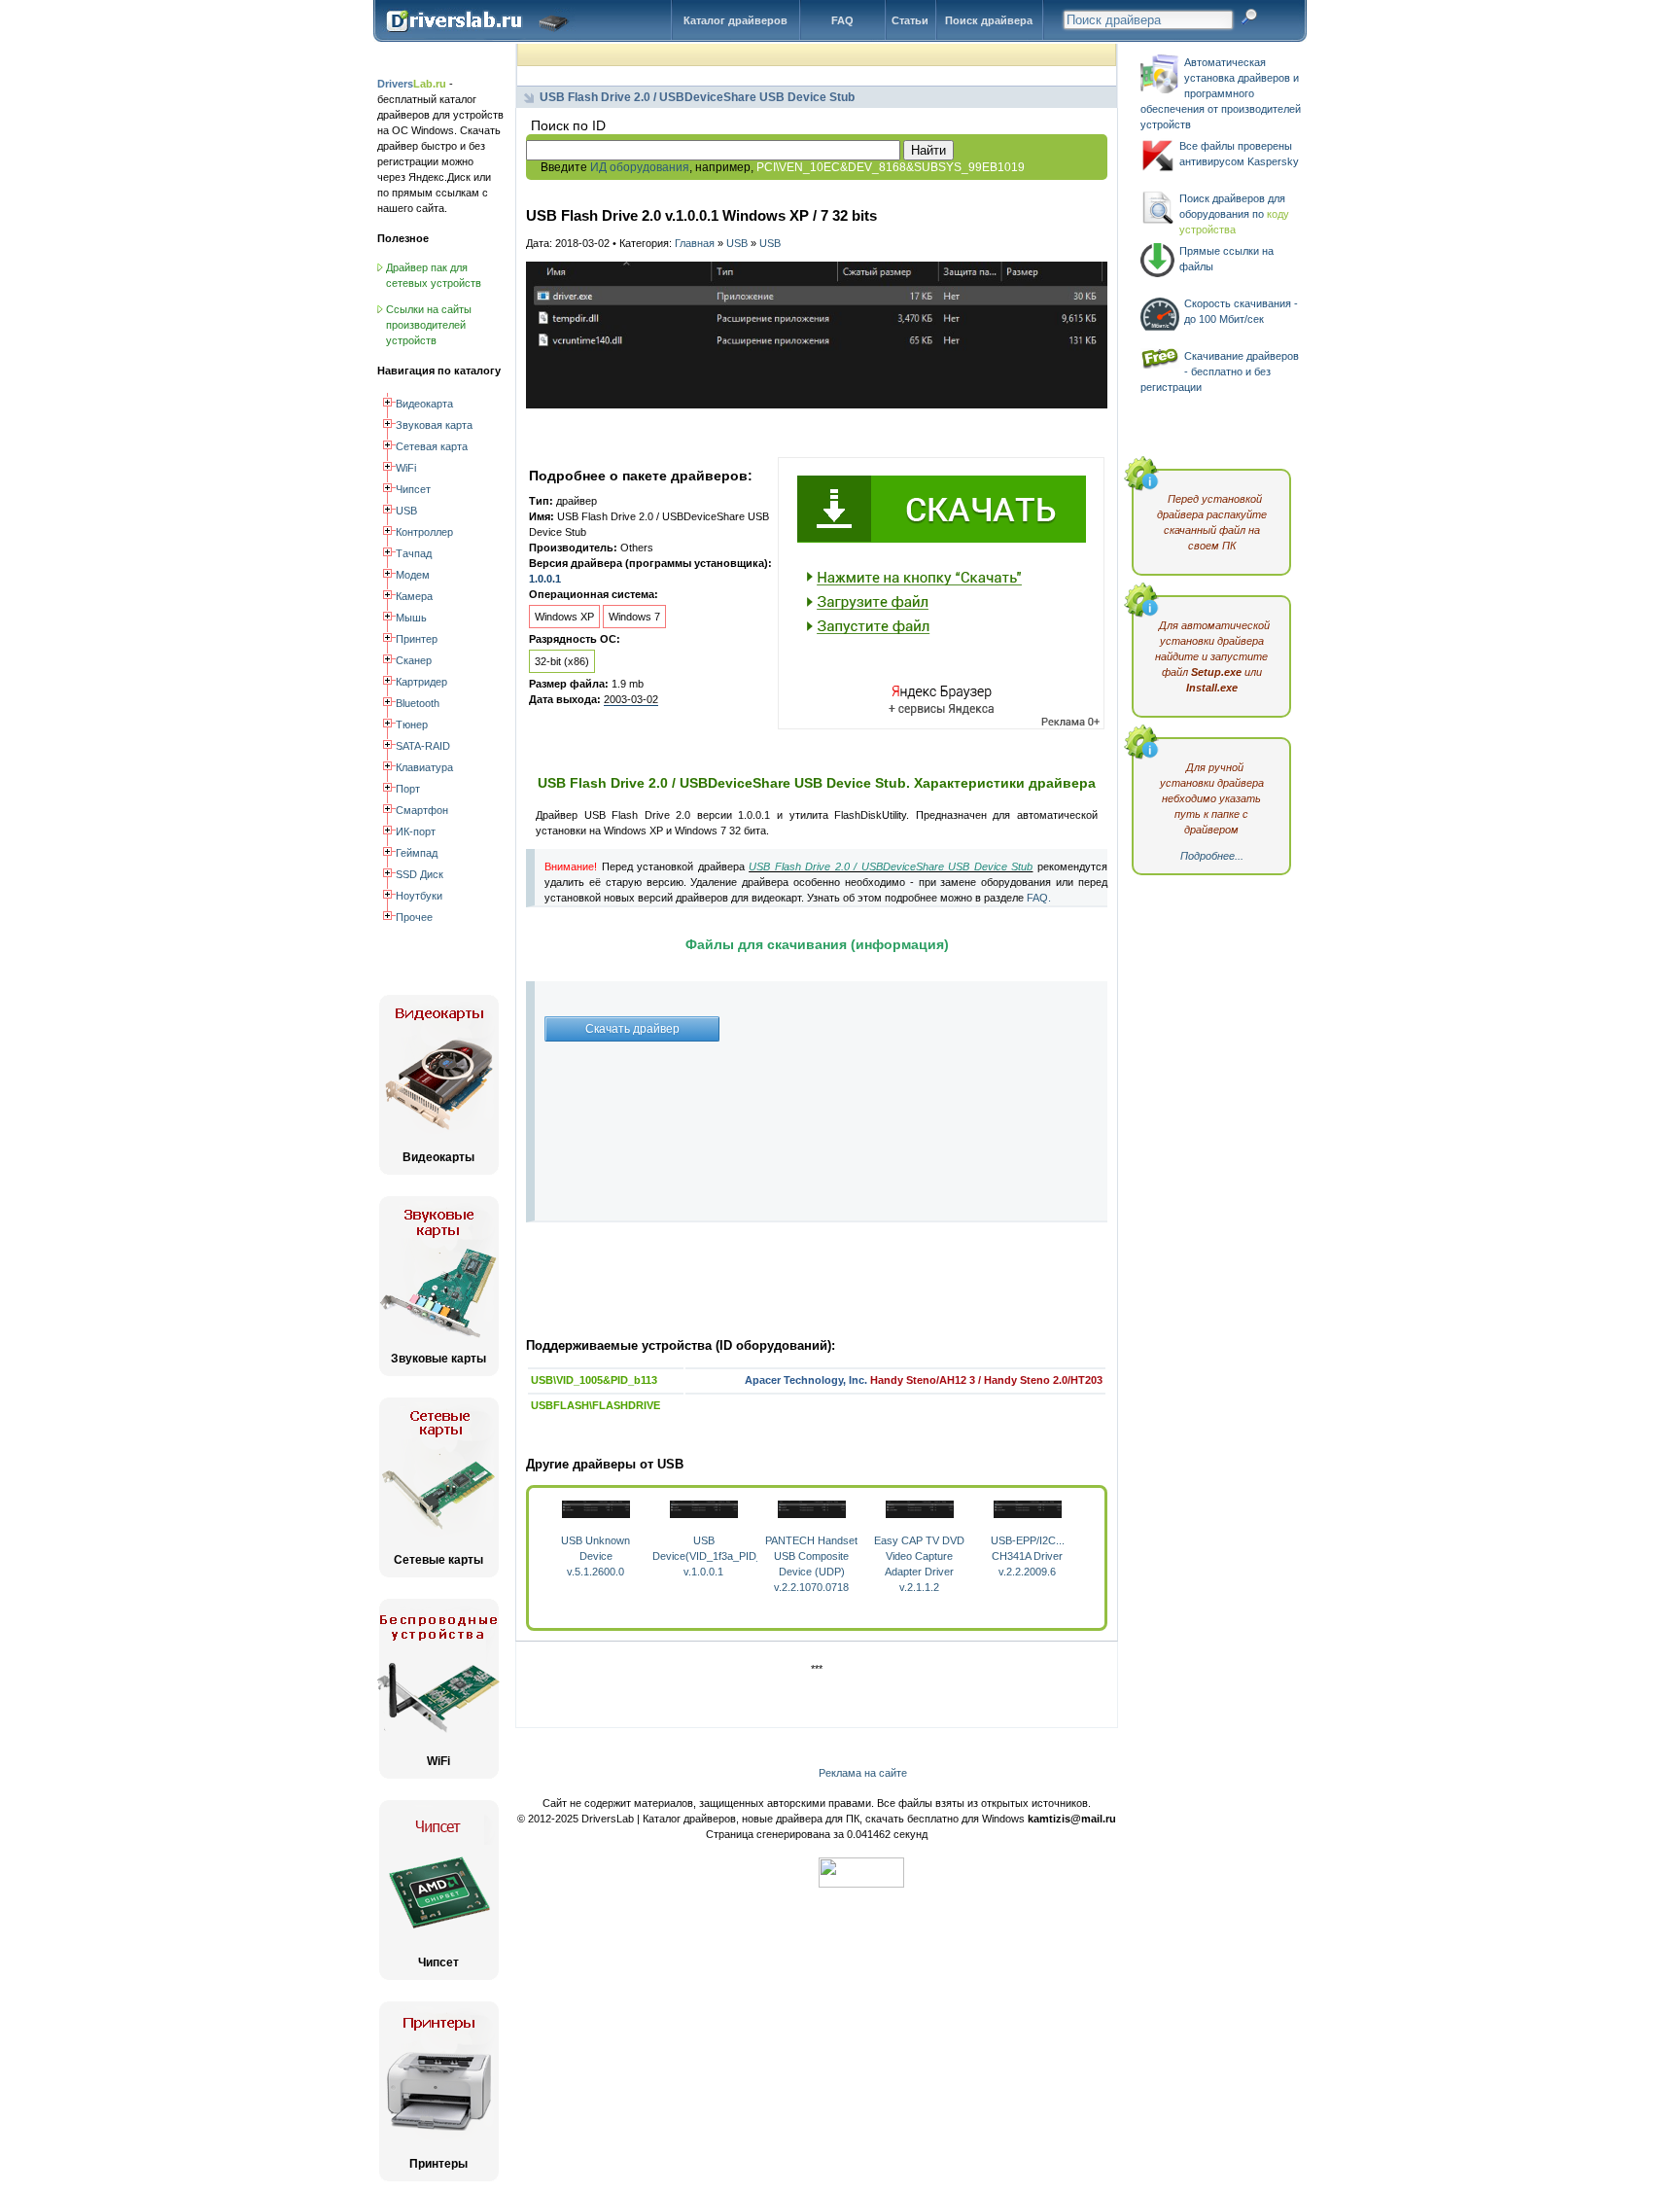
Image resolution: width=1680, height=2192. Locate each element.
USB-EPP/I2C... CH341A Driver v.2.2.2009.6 (1028, 1556)
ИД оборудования (640, 167)
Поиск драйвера (989, 20)
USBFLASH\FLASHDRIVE (595, 1405)
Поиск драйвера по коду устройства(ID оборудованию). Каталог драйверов (482, 36)
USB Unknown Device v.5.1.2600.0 (595, 1556)
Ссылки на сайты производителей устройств (429, 325)
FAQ (842, 20)
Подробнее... (1212, 856)
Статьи (910, 20)
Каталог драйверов (735, 20)
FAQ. (1039, 898)
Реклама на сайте (863, 1773)
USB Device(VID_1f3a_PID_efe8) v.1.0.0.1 (719, 1556)
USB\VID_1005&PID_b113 (594, 1380)
